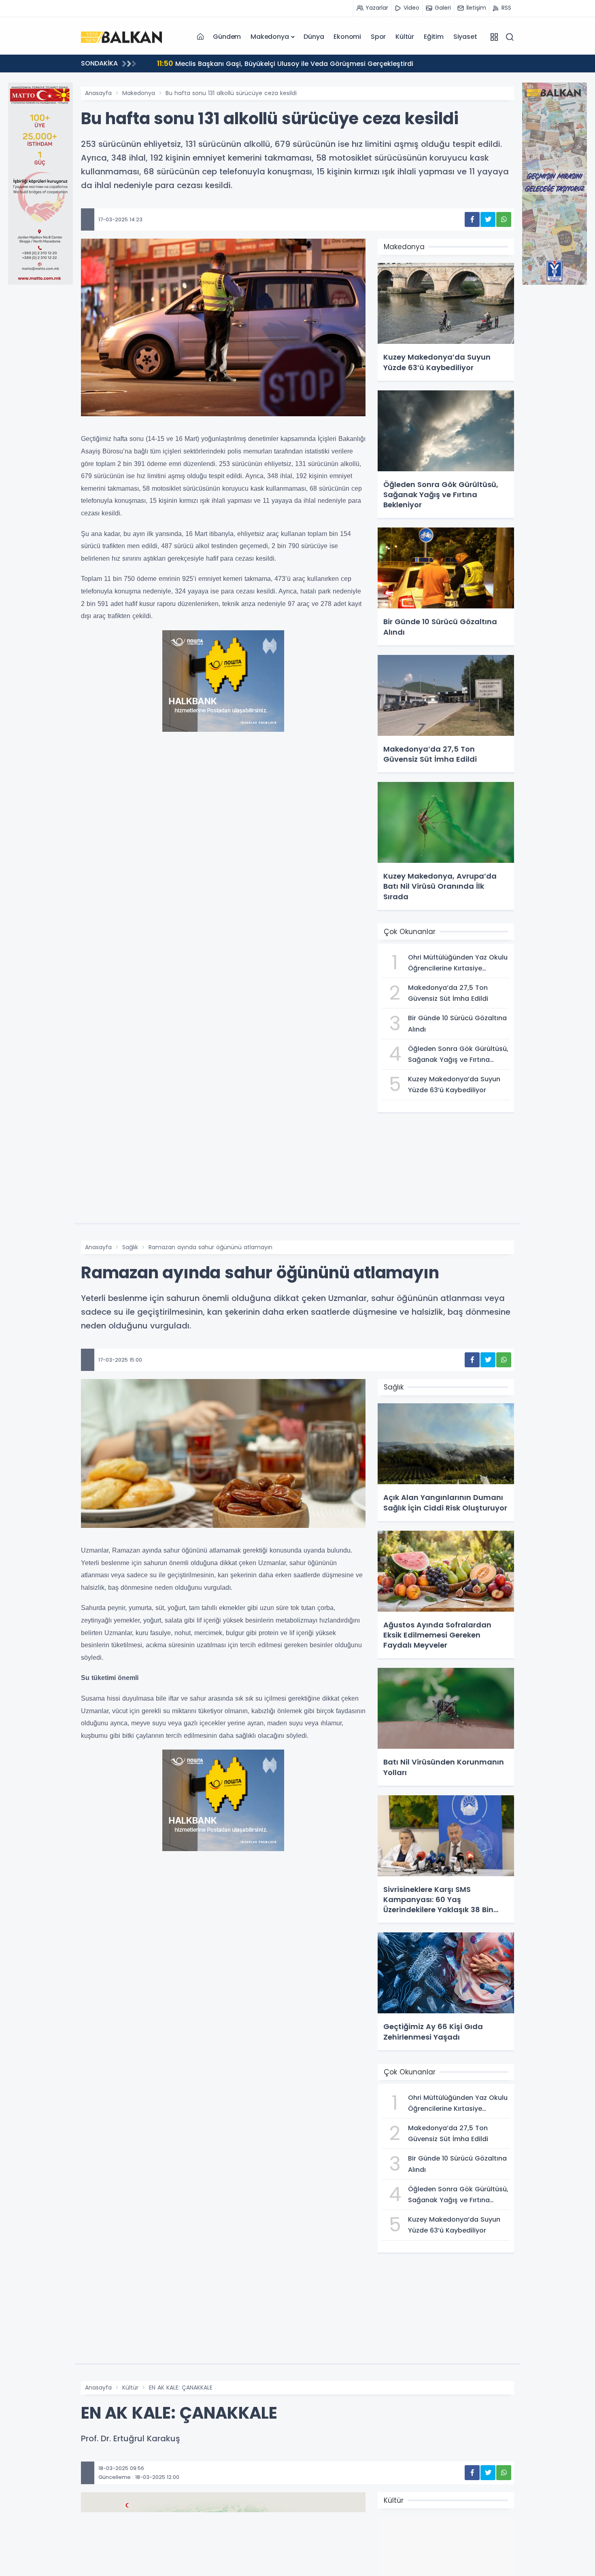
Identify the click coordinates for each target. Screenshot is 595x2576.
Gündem (227, 37)
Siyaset (465, 37)
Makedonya (270, 37)
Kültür (405, 37)
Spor (378, 37)
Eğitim (434, 37)
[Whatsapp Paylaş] (504, 219)
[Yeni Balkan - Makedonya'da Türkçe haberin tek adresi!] (121, 36)
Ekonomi (347, 37)
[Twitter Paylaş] (488, 219)
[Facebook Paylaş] (472, 219)
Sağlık (130, 1247)
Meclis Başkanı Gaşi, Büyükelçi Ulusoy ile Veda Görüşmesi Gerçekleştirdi (285, 63)
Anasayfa (98, 93)
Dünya (314, 37)
